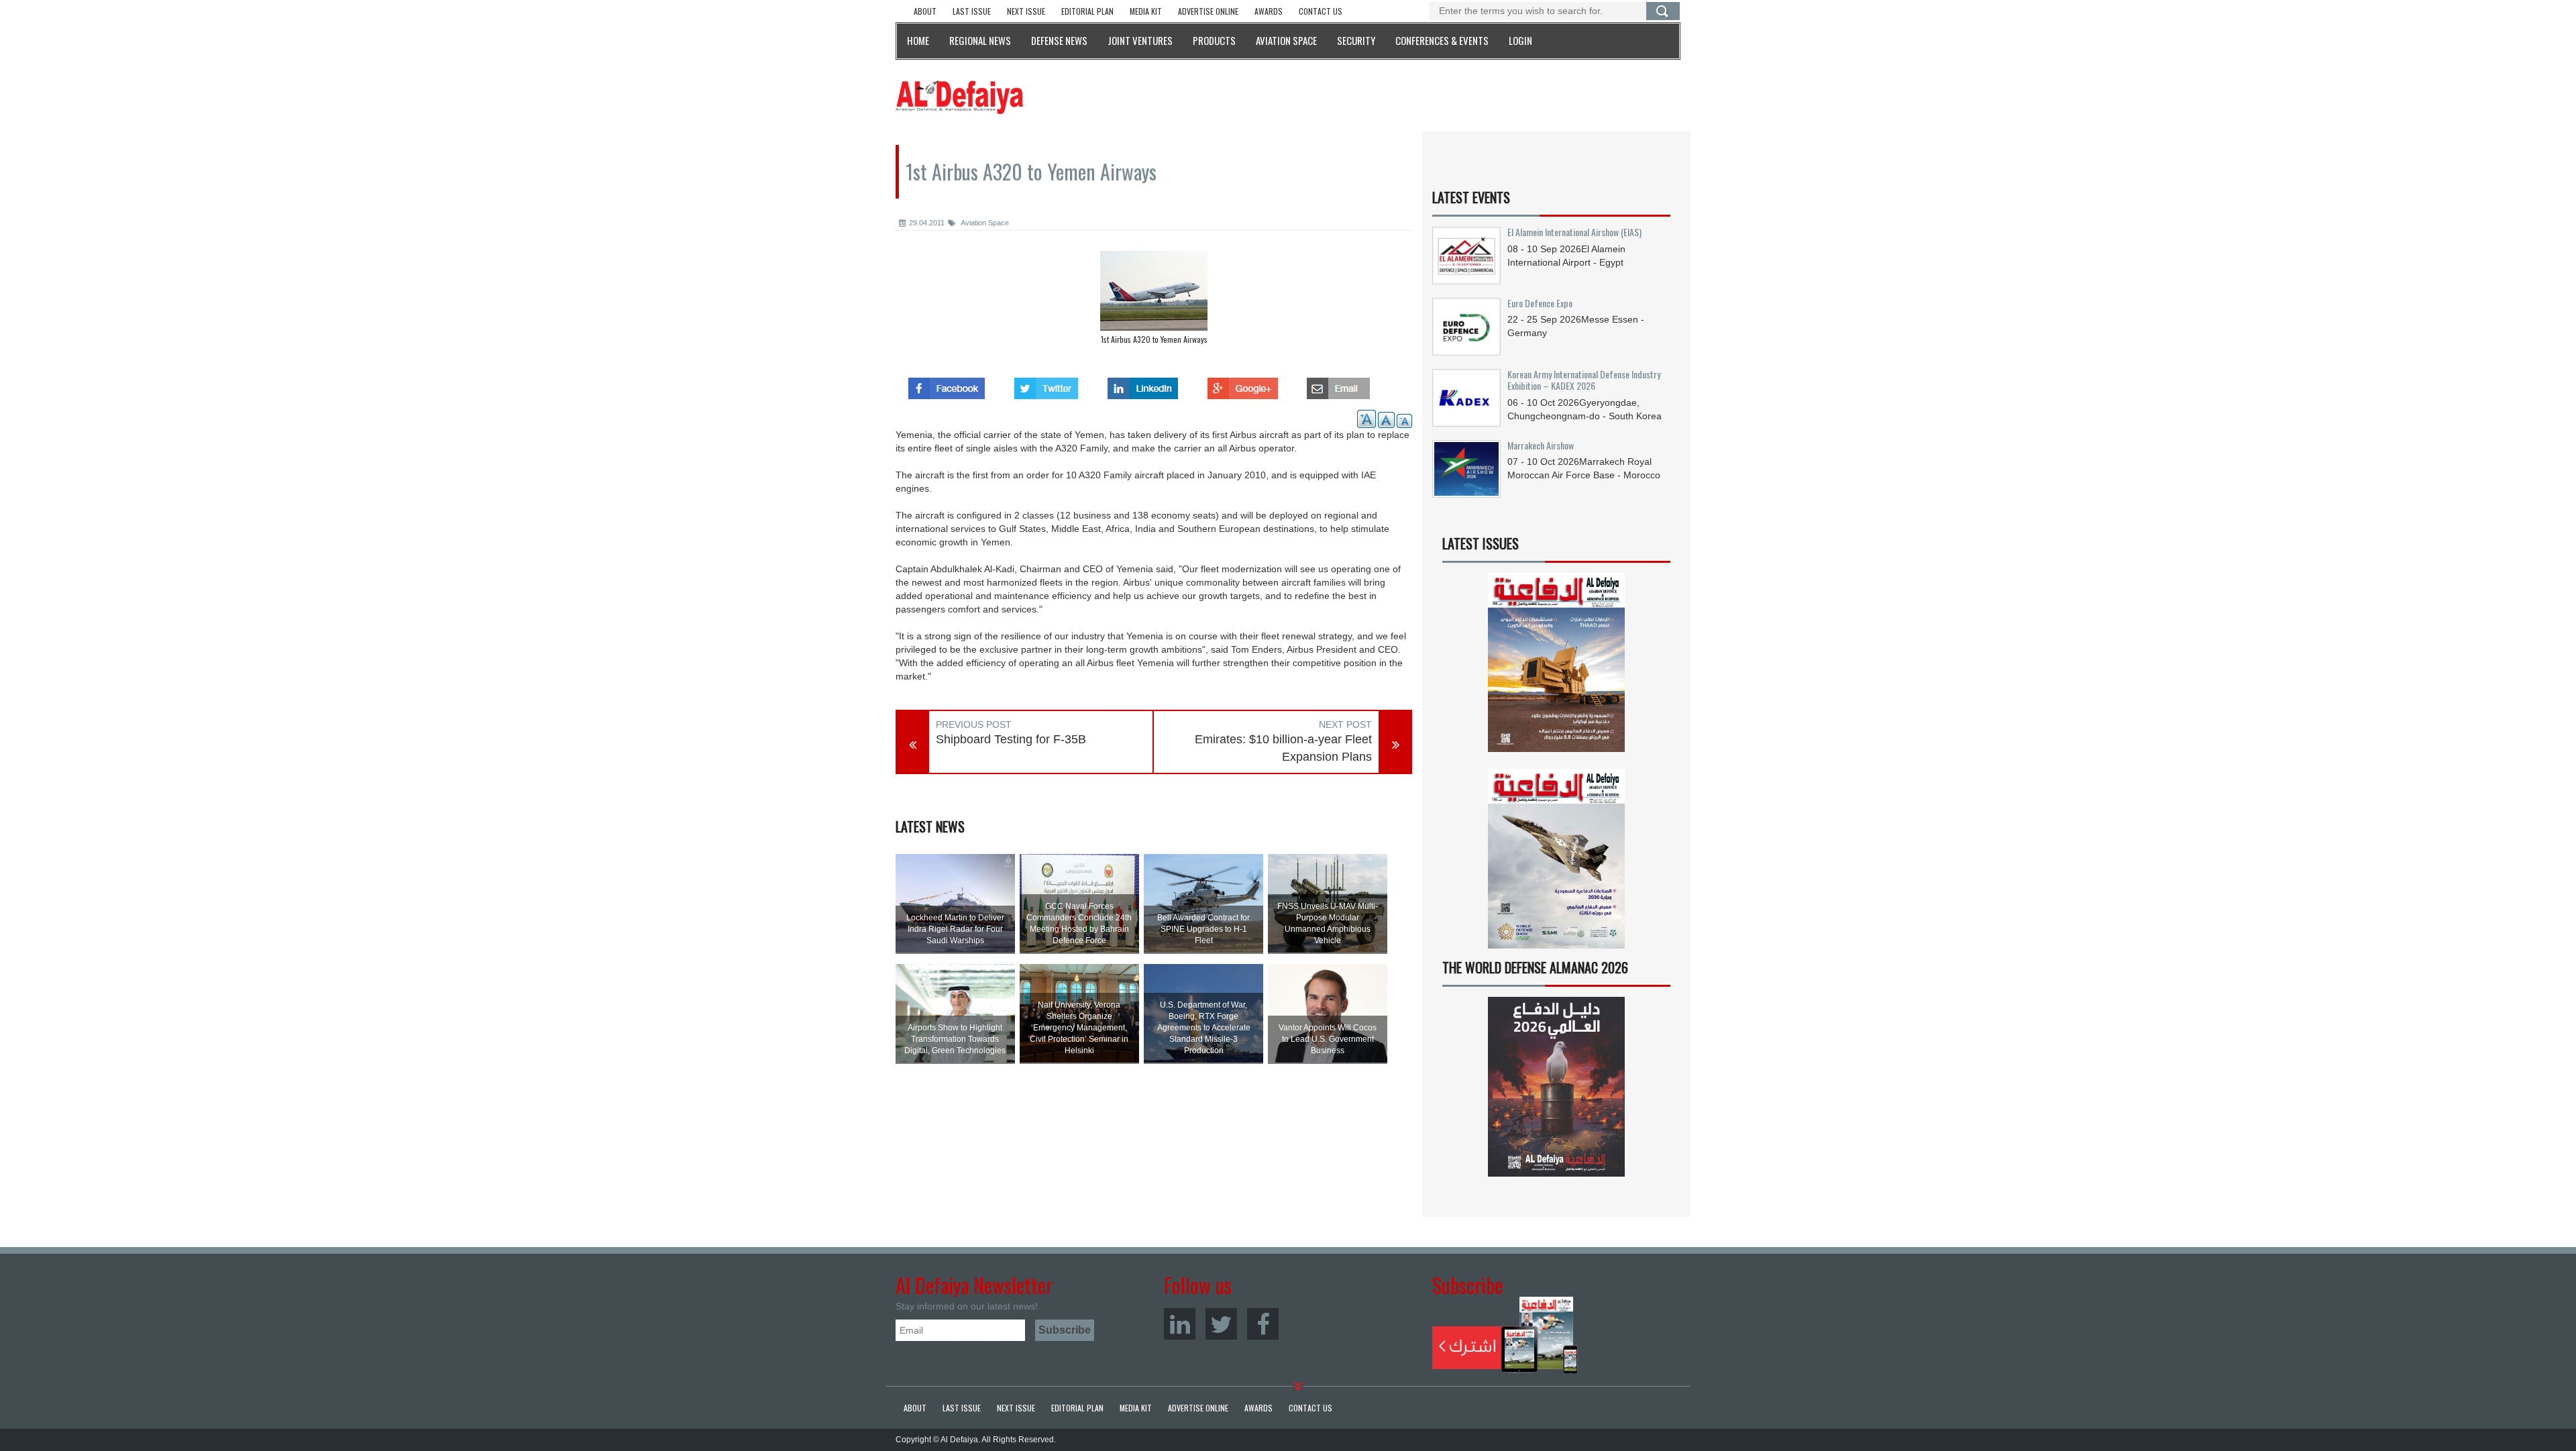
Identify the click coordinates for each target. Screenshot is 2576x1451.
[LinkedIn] (1180, 1324)
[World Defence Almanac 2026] (1556, 1087)
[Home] (959, 97)
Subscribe (1505, 1335)
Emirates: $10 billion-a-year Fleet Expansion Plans (1283, 748)
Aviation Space (984, 223)
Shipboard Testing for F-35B (1011, 739)
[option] (1154, 301)
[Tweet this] (1046, 384)
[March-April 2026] (1556, 668)
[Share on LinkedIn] (1143, 384)
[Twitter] (1221, 1324)
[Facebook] (1263, 1324)
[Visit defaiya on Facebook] (947, 384)
